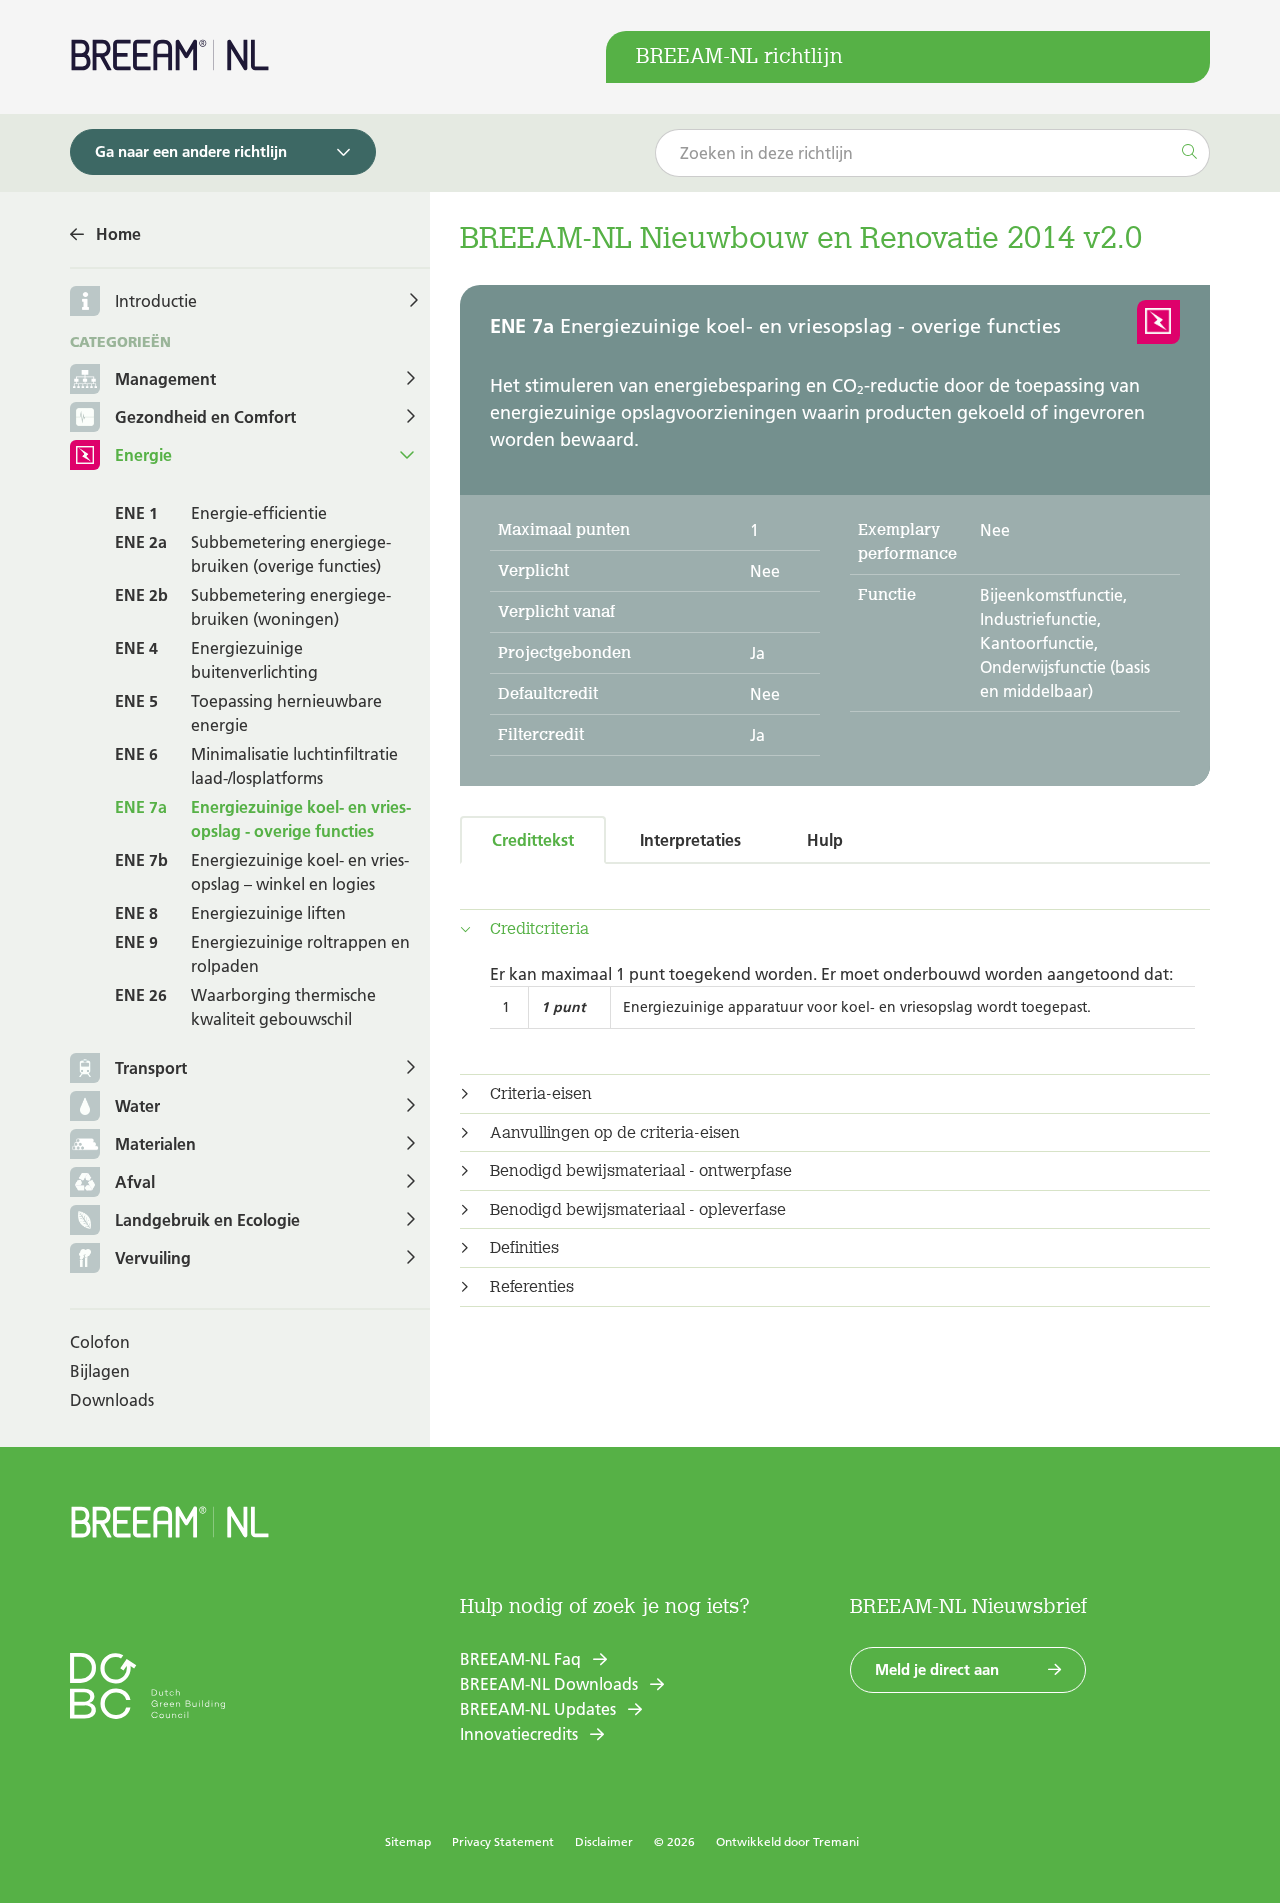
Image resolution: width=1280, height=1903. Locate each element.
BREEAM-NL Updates (538, 1709)
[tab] (835, 929)
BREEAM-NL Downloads (549, 1684)
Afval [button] (135, 1182)
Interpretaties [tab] (690, 840)
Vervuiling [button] (153, 1258)
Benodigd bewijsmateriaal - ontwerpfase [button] (641, 1171)
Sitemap (408, 1841)
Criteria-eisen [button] (541, 1094)
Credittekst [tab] (533, 840)
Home (118, 234)
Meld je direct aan (937, 1669)
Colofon (100, 1342)
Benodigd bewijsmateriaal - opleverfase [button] (638, 1210)
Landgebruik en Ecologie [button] (207, 1220)
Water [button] (137, 1106)
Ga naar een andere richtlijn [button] (191, 151)
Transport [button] (151, 1068)
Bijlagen (100, 1371)
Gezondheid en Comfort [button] (205, 417)
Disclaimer (604, 1841)
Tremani (836, 1841)
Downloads (112, 1400)
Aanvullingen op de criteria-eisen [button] (615, 1133)
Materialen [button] (155, 1144)
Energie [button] (143, 455)
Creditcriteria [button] (539, 929)
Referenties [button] (532, 1287)
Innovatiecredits (519, 1734)
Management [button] (165, 379)
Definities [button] (524, 1248)
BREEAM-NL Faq (520, 1659)
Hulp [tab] (825, 840)
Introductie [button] (156, 301)
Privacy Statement (503, 1841)
